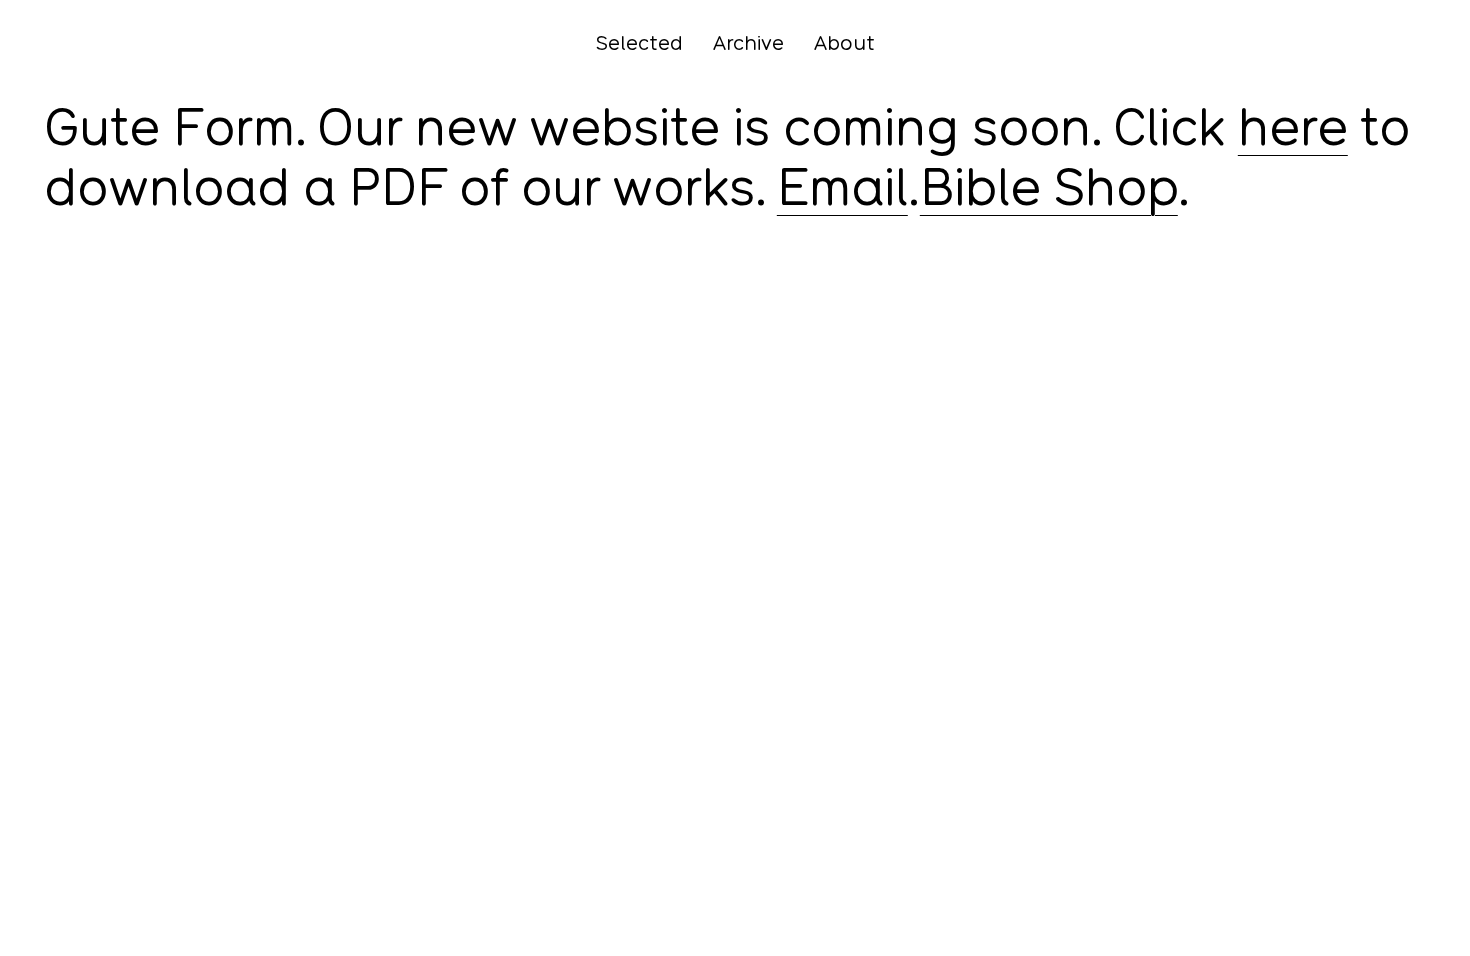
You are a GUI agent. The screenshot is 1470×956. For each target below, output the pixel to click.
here (1293, 127)
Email (842, 187)
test (64, 259)
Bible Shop (1049, 187)
